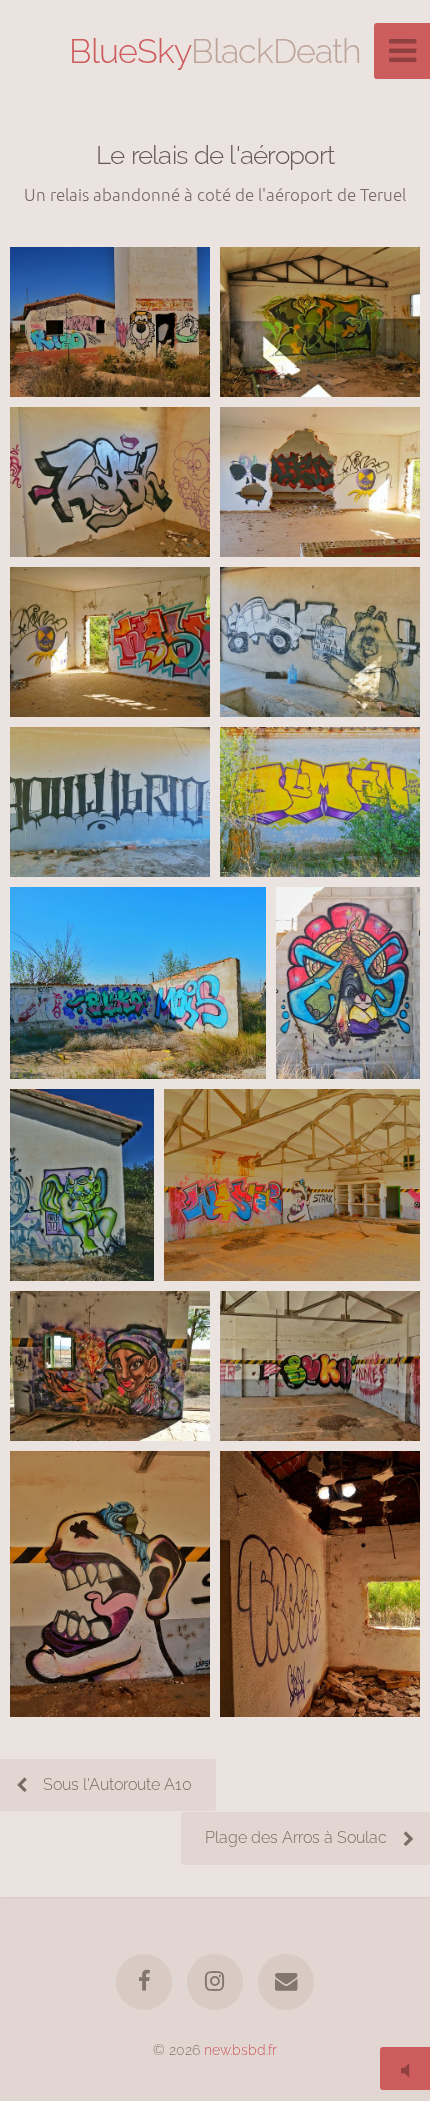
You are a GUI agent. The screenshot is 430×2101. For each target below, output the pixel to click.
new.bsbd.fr (240, 2049)
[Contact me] (286, 1982)
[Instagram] (215, 1982)
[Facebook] (144, 1982)
